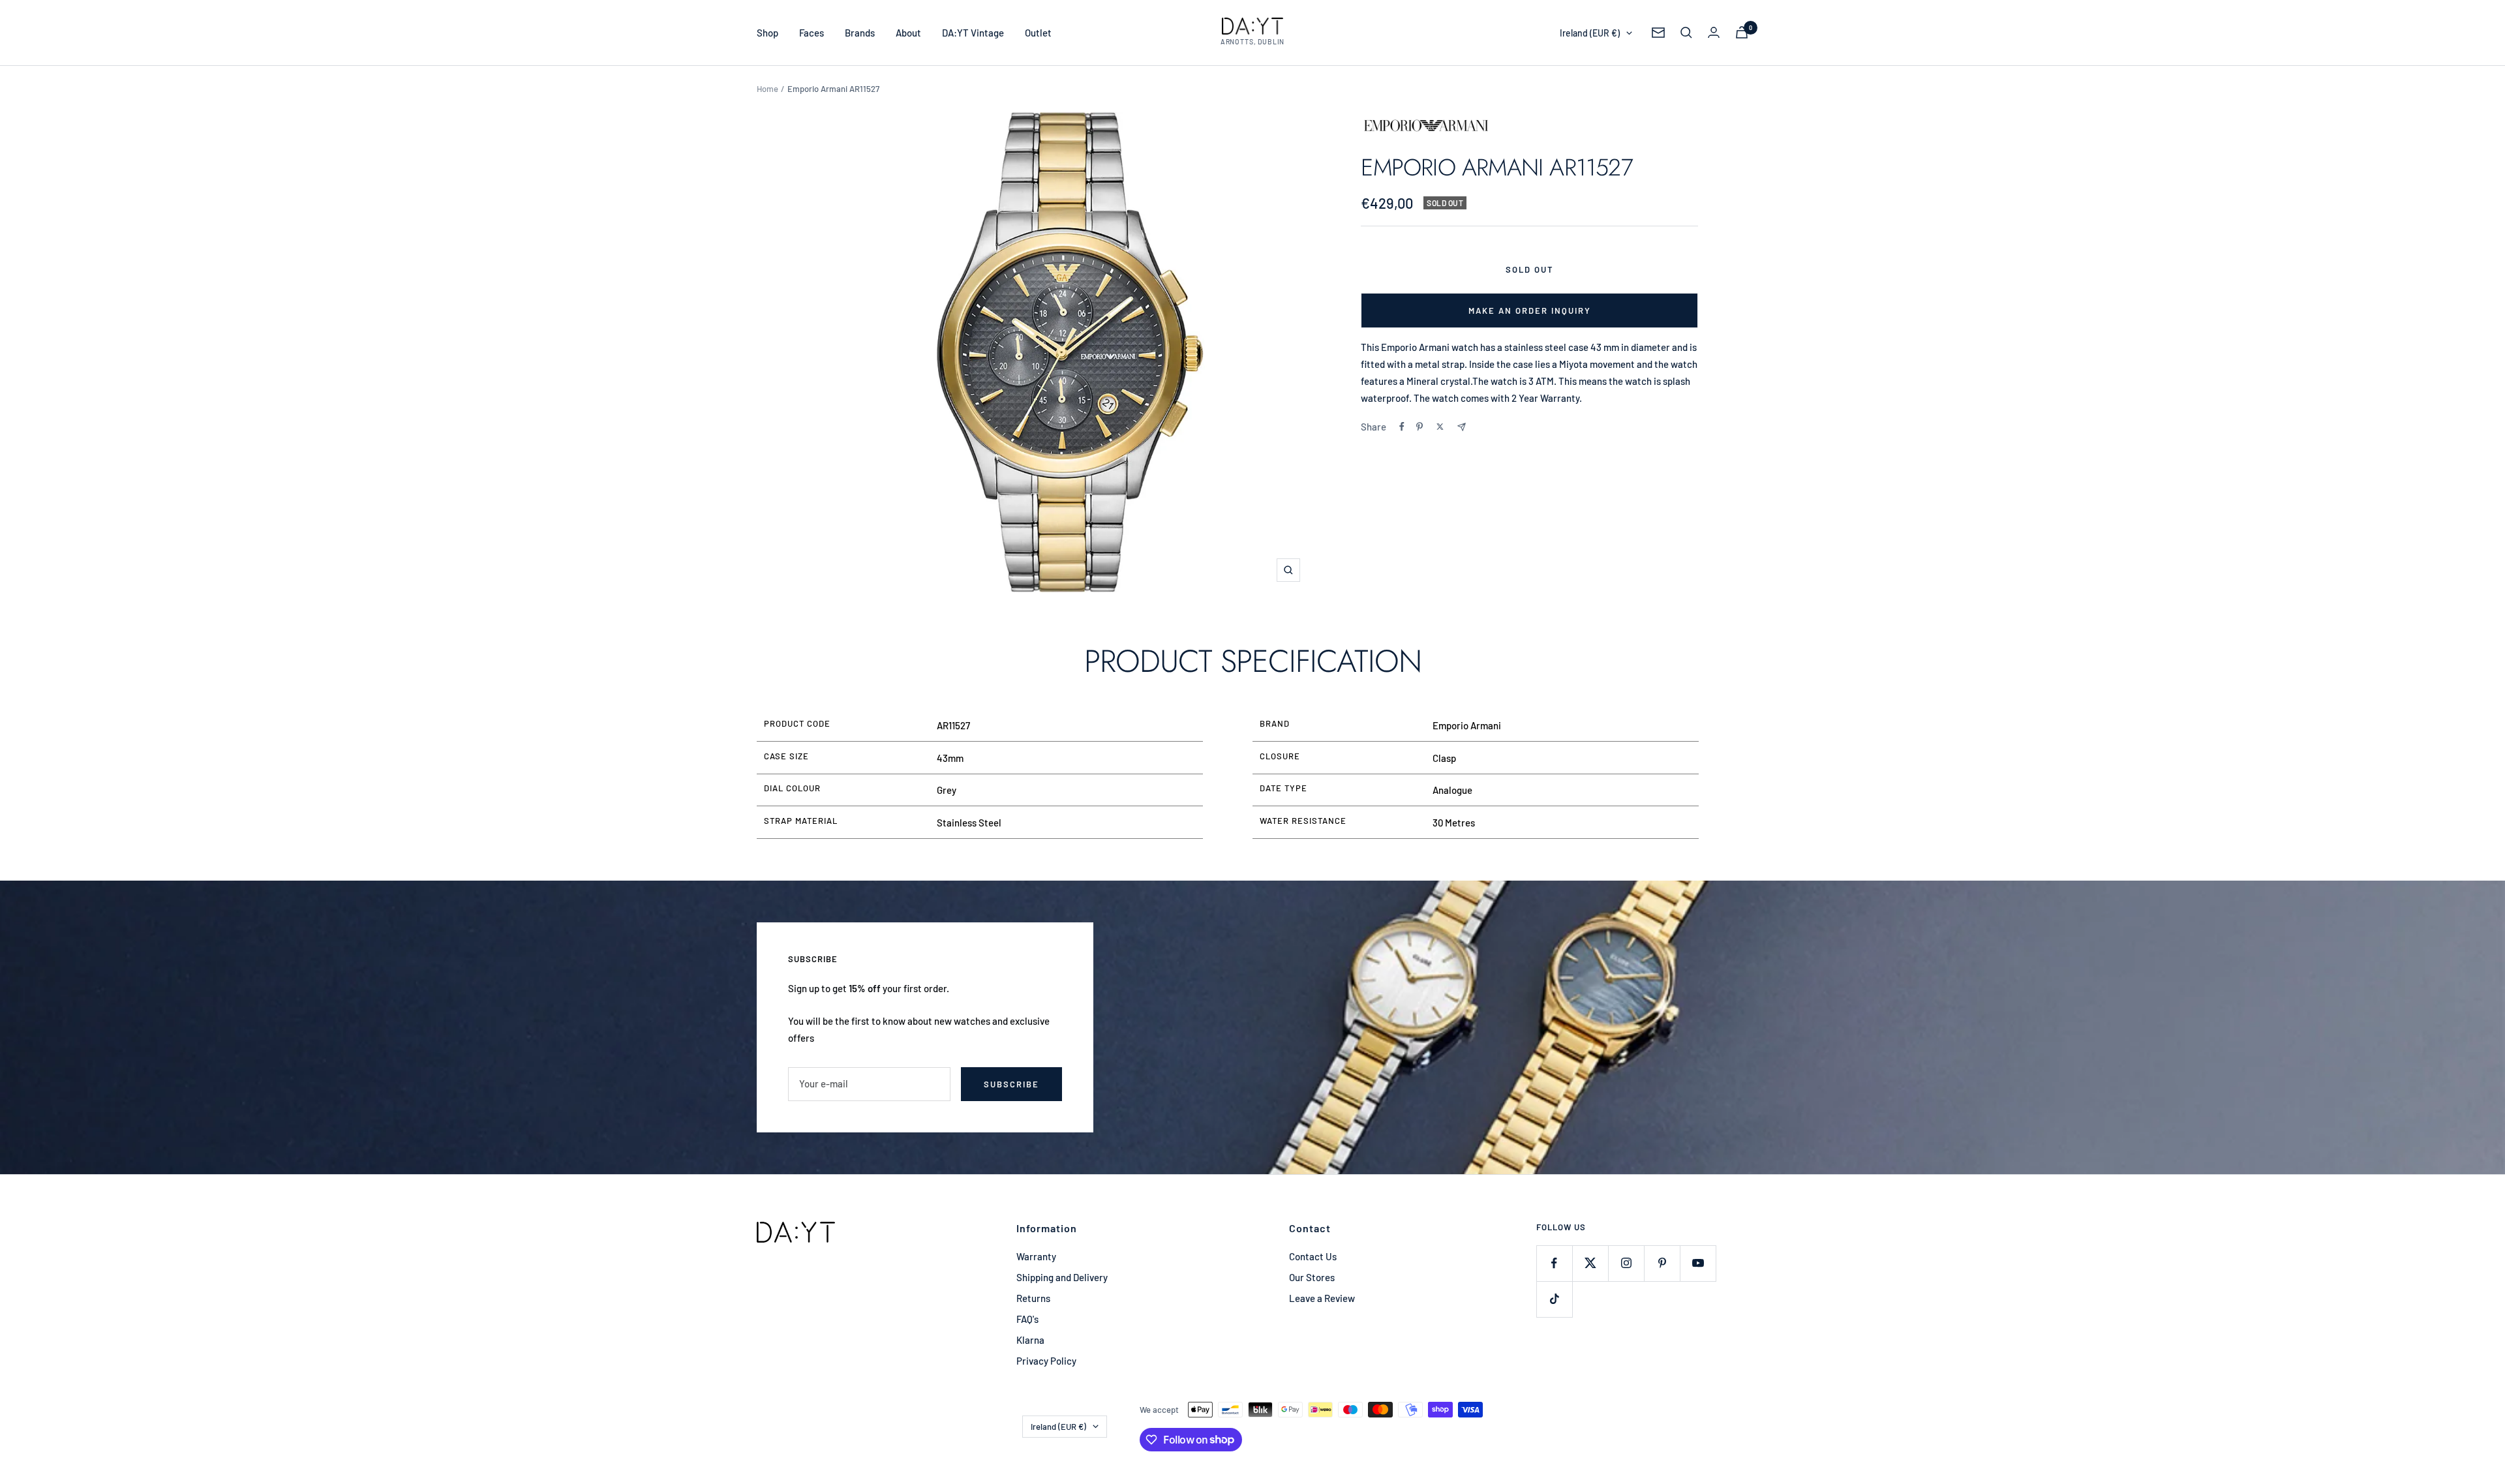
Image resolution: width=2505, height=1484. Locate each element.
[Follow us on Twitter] (1590, 1263)
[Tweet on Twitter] (1440, 427)
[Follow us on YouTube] (1698, 1263)
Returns (1033, 1298)
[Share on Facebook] (1402, 427)
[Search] (1686, 33)
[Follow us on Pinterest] (1662, 1263)
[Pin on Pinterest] (1419, 427)
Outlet (1038, 33)
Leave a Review (1322, 1298)
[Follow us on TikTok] (1554, 1299)
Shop (767, 33)
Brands (860, 33)
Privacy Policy (1046, 1361)
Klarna (1030, 1340)
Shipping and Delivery (1062, 1277)
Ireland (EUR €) (1590, 33)
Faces (812, 33)
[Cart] (1742, 32)
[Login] (1714, 32)
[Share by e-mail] (1462, 427)
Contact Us (1313, 1256)
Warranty (1036, 1256)
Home (767, 89)
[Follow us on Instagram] (1626, 1263)
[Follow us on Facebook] (1554, 1263)
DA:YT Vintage (973, 33)
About (908, 33)
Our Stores (1312, 1277)
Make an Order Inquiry (1530, 310)
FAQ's (1027, 1319)
